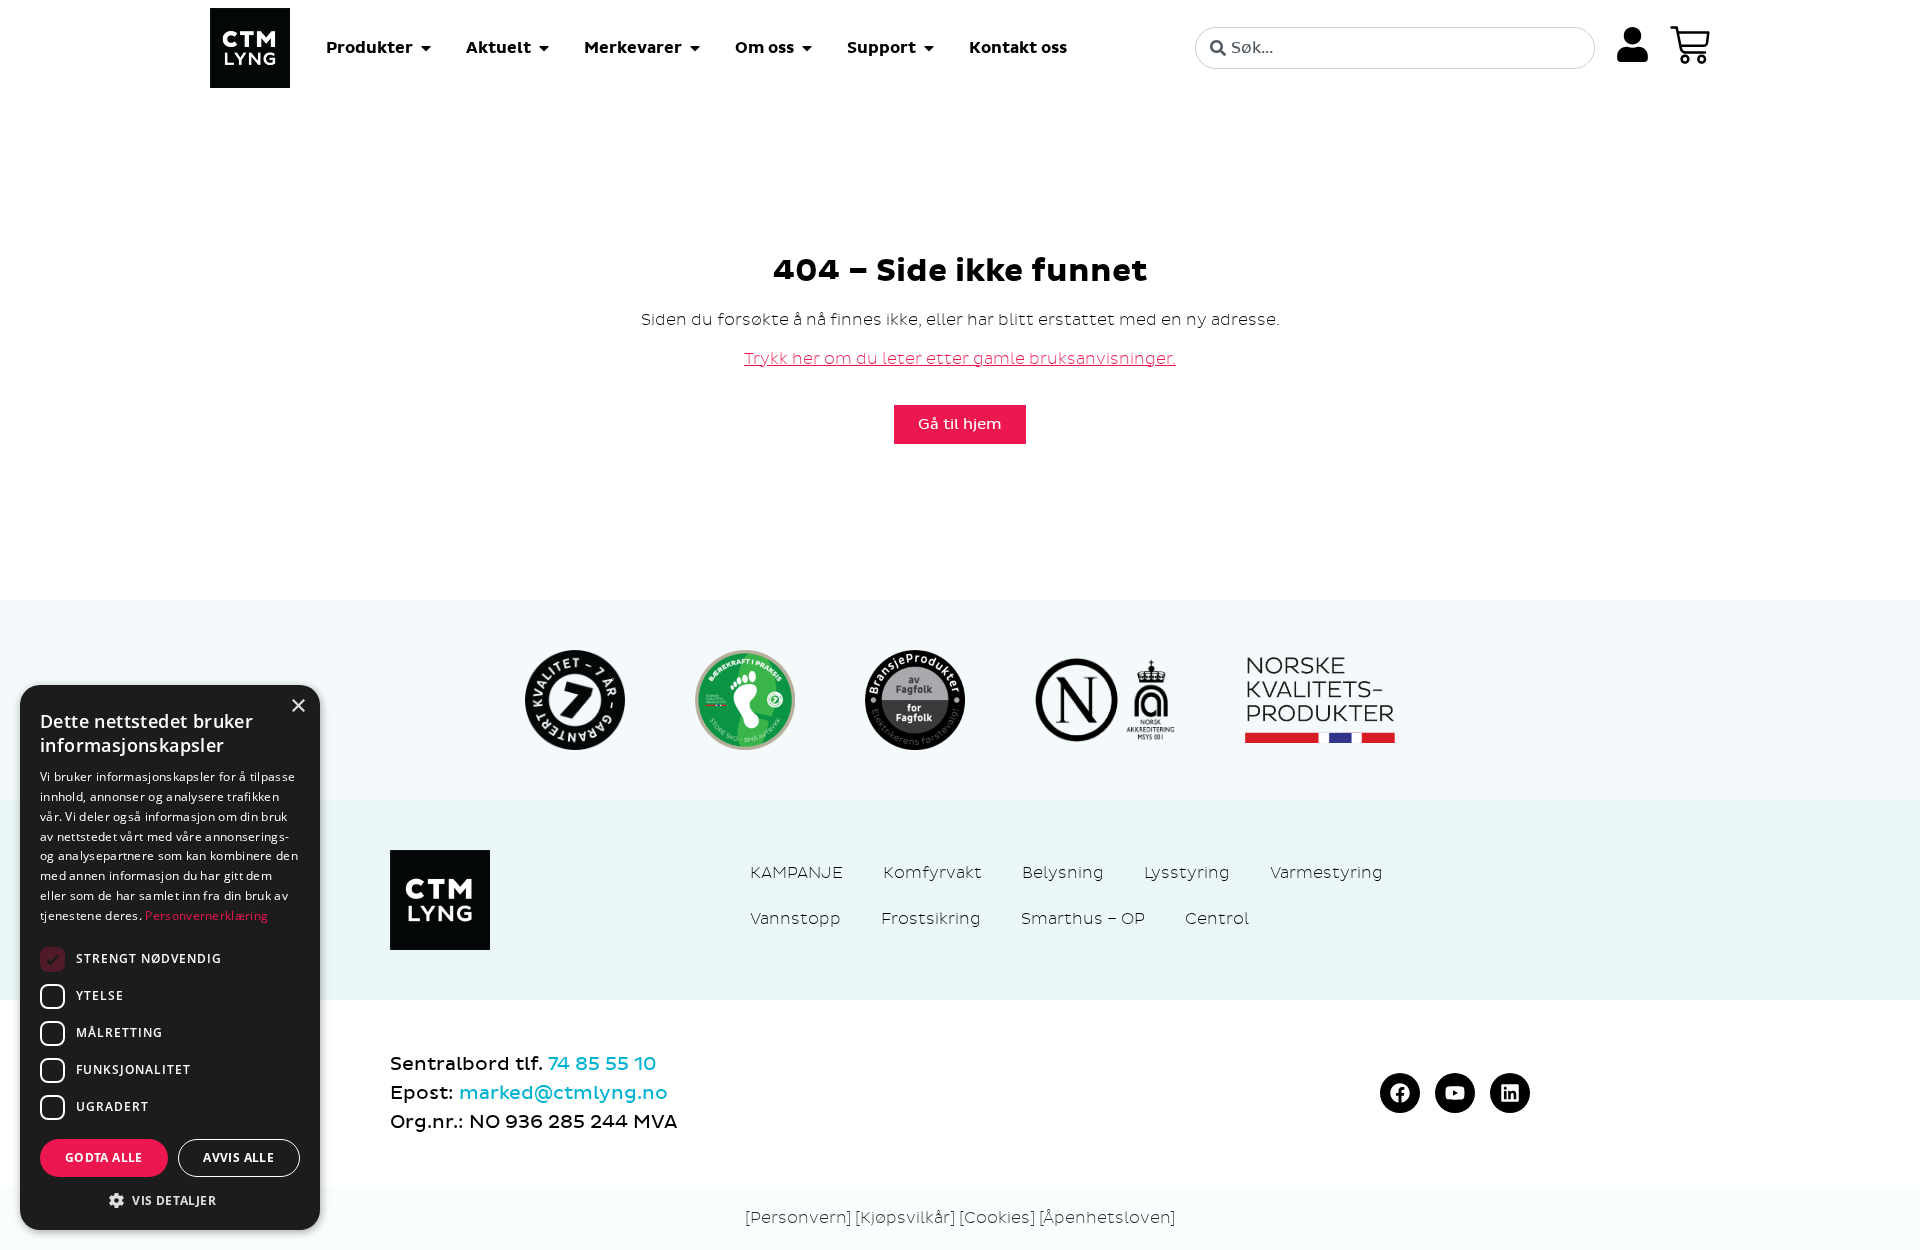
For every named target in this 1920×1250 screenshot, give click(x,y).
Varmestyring (1326, 872)
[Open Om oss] (807, 48)
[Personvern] (798, 1217)
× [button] (297, 706)
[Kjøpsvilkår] (905, 1217)
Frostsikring (931, 918)
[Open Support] (929, 48)
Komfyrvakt (932, 872)
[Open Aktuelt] (544, 48)
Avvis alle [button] (238, 1157)
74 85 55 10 (602, 1064)
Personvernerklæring (206, 915)
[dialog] (170, 957)
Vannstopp (795, 918)
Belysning (1063, 872)
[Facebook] (1400, 1093)
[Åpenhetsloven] (1107, 1217)
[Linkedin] (1510, 1093)
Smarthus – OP (1083, 918)
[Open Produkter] (426, 48)
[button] (170, 1200)
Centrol (1217, 918)
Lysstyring (1187, 872)
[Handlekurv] (1690, 45)
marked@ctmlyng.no (563, 1093)
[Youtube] (1455, 1093)
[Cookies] (999, 1217)
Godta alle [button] (104, 1157)
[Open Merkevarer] (695, 48)
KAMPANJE (796, 872)
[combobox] (1395, 48)
